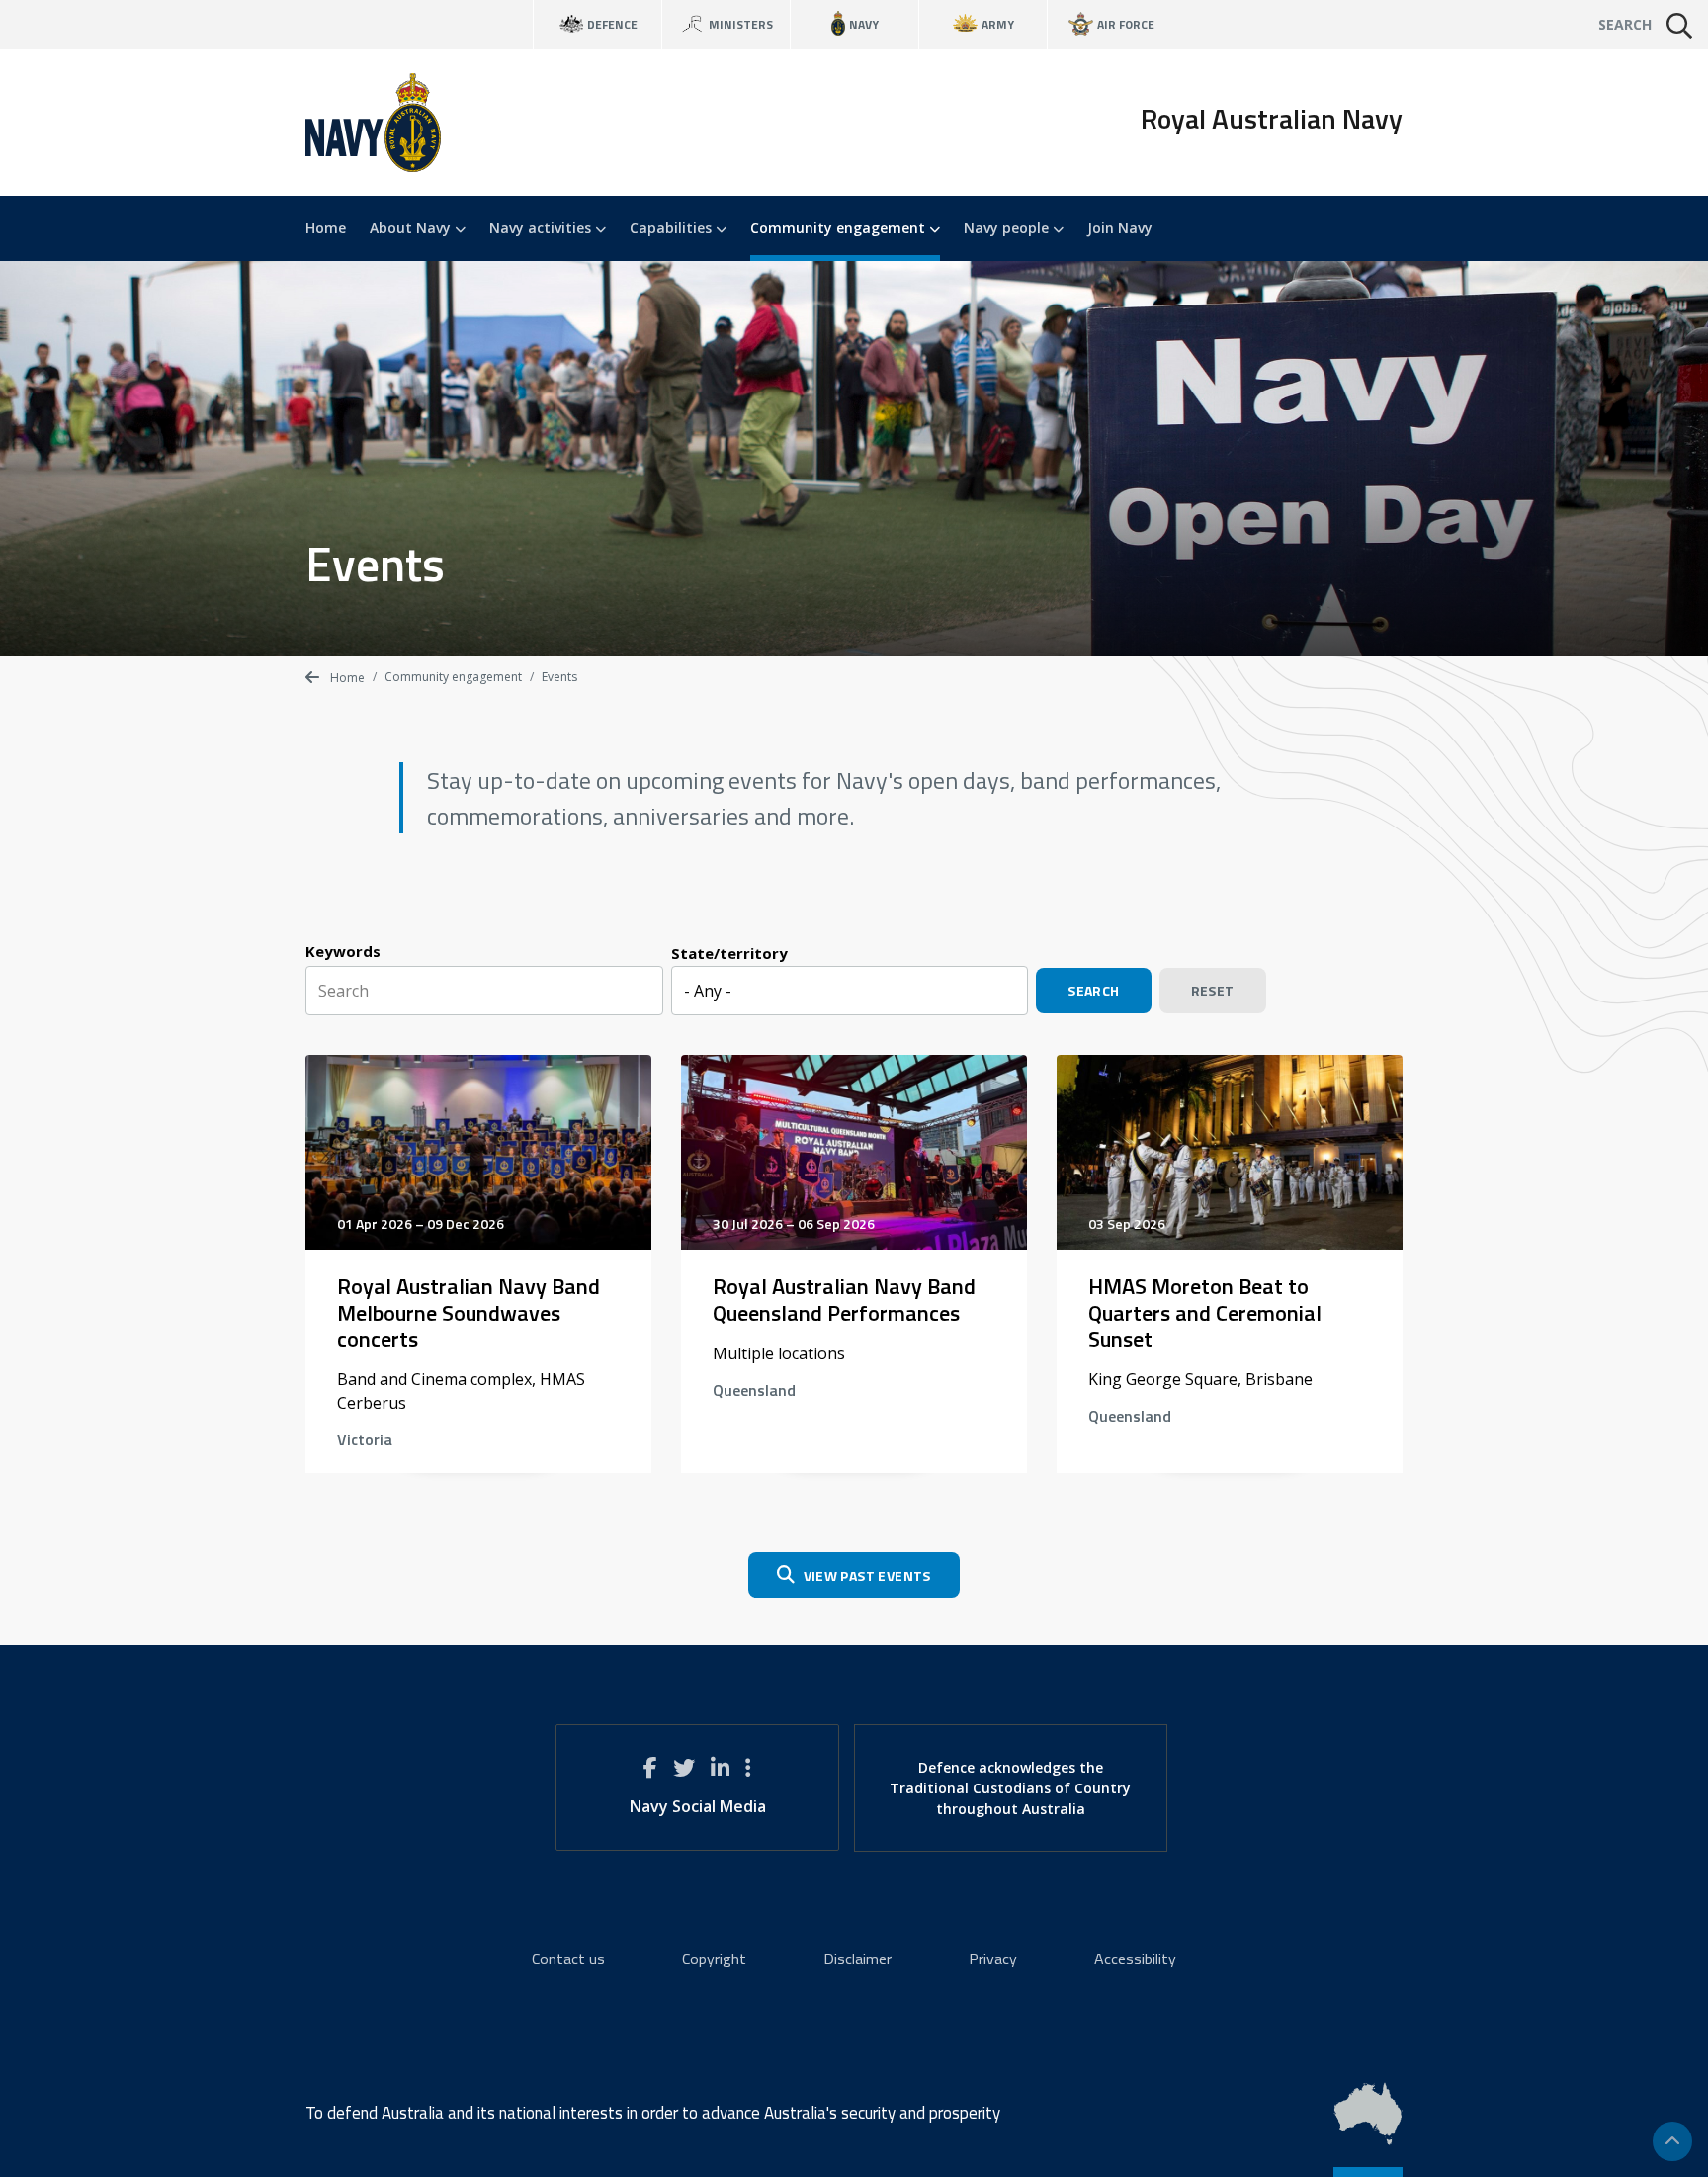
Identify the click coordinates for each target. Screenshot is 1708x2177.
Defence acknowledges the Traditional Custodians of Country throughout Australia (1010, 1788)
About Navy (412, 228)
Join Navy (1120, 228)
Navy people (1008, 228)
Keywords (343, 951)
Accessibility (1135, 1959)
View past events (867, 1575)
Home (326, 228)
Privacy (993, 1959)
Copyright (714, 1959)
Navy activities (542, 228)
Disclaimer (857, 1959)
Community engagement (840, 228)
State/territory (729, 953)
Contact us (568, 1959)
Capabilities (673, 228)
